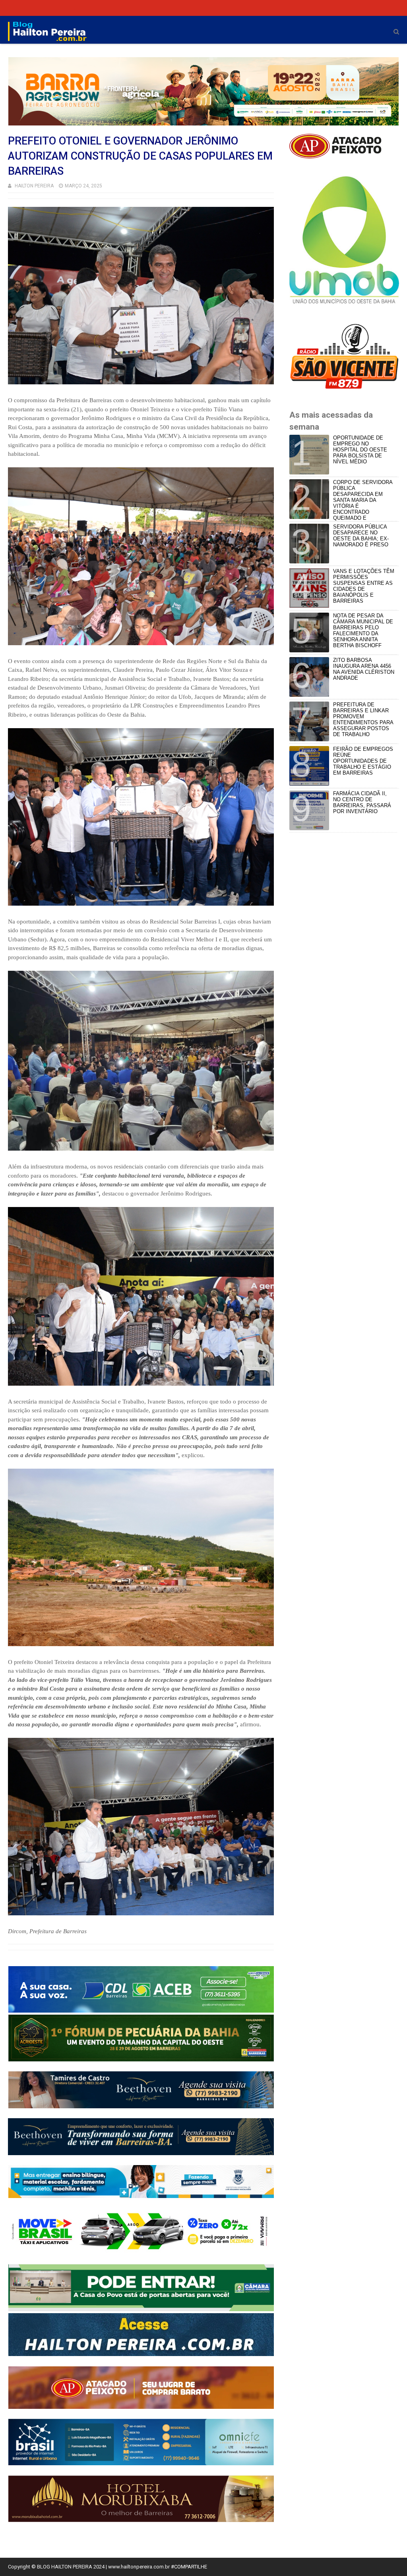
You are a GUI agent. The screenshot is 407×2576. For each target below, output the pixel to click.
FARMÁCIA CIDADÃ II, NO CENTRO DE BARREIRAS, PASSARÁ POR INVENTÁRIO (362, 802)
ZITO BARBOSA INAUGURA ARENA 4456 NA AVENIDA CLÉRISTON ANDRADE (364, 669)
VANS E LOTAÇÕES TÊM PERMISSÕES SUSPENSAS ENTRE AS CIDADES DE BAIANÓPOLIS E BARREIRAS (364, 586)
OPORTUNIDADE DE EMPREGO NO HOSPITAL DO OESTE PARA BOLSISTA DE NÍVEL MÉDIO (360, 450)
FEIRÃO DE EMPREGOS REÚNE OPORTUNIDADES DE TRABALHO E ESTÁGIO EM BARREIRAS (363, 761)
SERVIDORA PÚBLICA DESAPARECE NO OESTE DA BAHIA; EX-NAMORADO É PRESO (361, 536)
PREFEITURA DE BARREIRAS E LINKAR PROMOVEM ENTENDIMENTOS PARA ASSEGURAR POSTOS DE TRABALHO (363, 719)
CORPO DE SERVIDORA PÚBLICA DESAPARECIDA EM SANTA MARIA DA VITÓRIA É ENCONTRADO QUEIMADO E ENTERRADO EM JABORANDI (342, 503)
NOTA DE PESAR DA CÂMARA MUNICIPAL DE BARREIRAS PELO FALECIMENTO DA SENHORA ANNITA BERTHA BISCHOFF (363, 631)
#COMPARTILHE (189, 2567)
